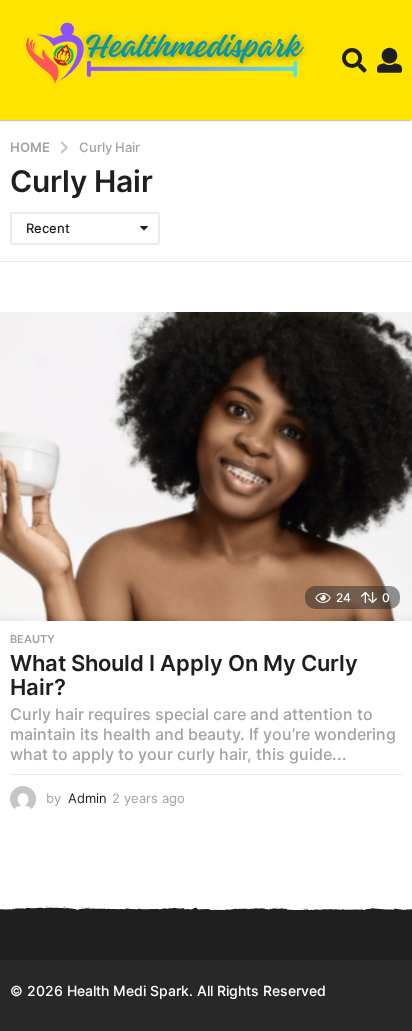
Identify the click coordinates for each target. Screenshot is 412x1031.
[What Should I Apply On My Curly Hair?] (206, 466)
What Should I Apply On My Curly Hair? (184, 675)
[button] (354, 60)
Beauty (32, 639)
